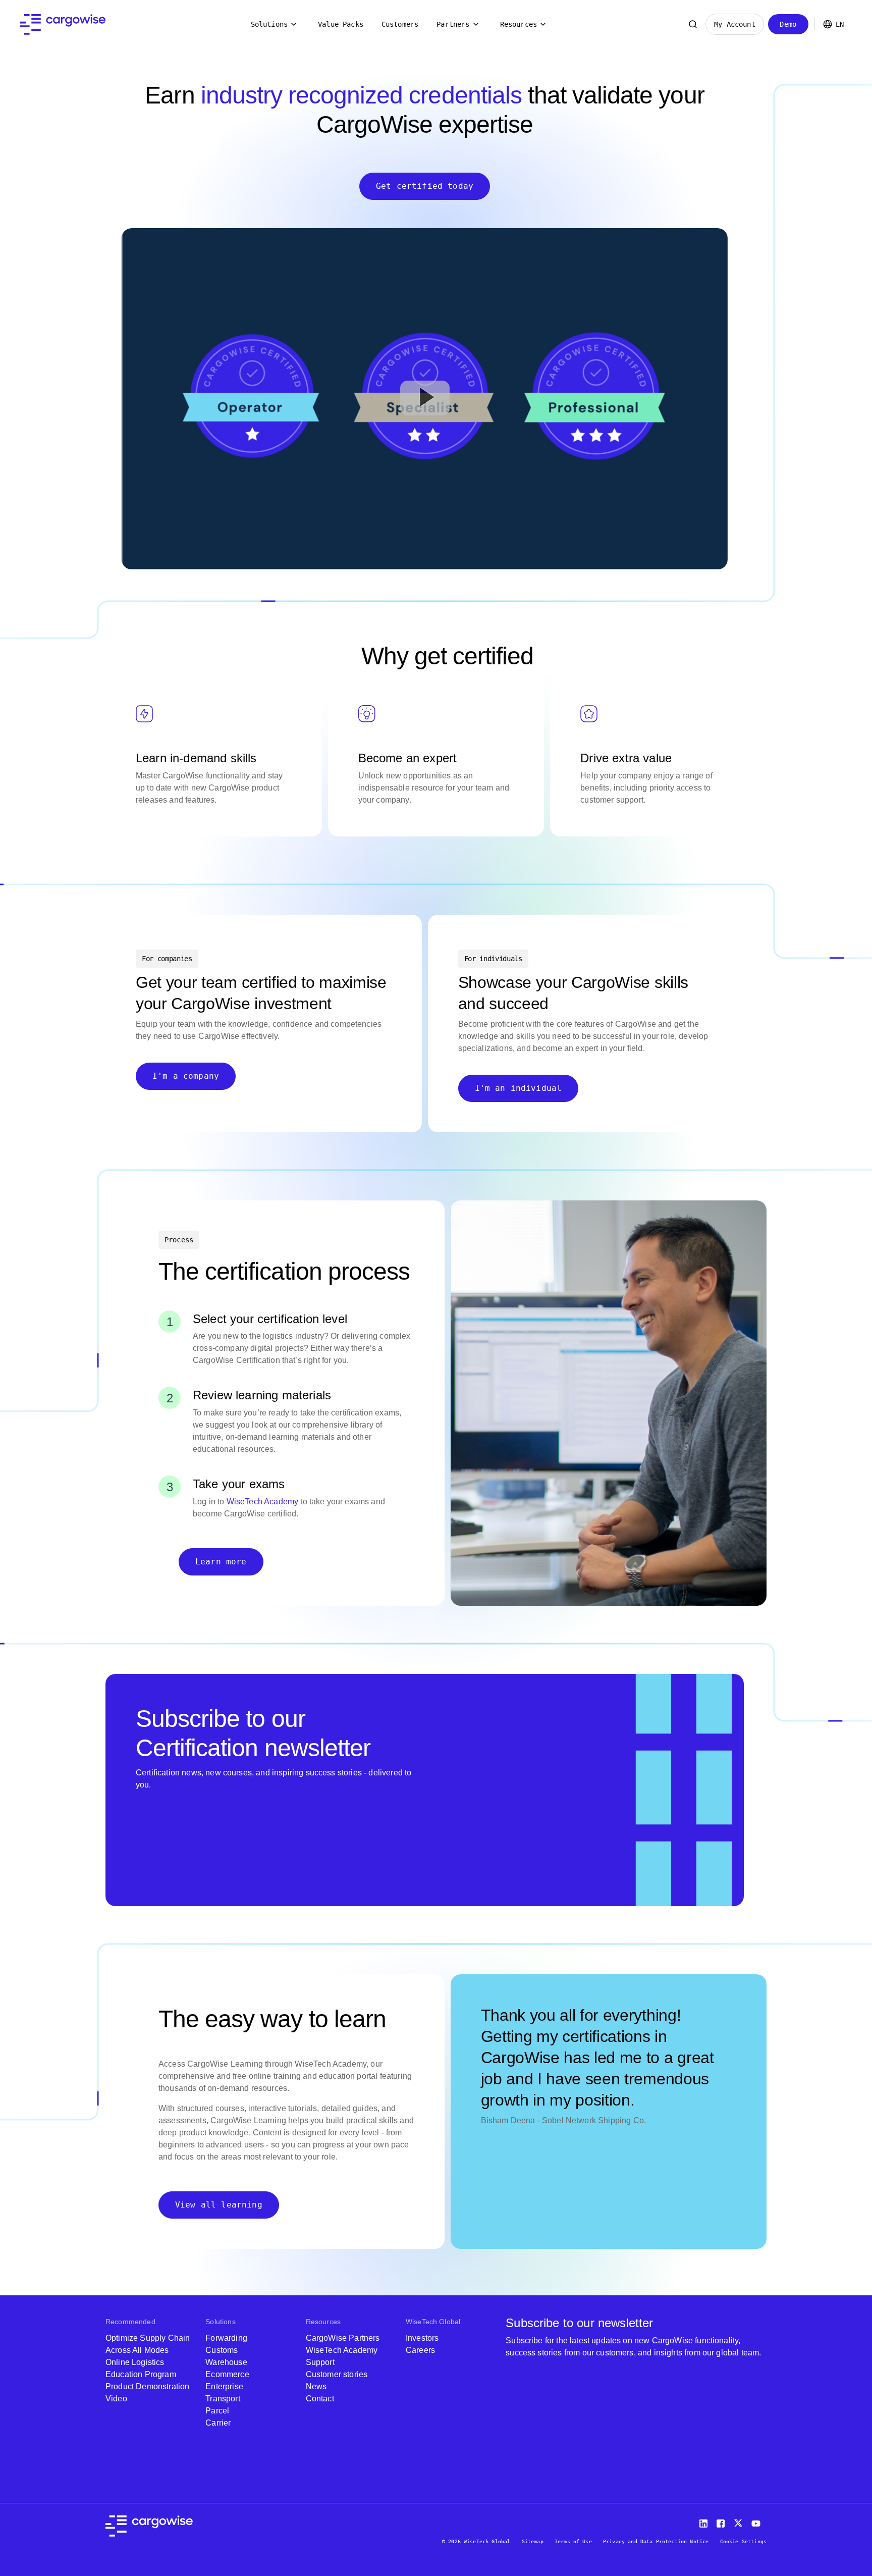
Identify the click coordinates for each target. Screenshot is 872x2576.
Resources (519, 24)
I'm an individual (519, 1088)
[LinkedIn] (705, 2521)
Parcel (217, 2411)
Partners (453, 24)
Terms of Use (573, 2541)
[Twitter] (739, 2521)
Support (320, 2362)
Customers (400, 24)
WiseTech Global (433, 2322)
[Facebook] (722, 2521)
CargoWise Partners (343, 2338)
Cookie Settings (743, 2541)
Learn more (221, 1562)
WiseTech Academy (263, 1502)
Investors (422, 2338)
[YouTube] (758, 2521)
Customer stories (337, 2374)
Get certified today (425, 186)
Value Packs (341, 24)
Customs (222, 2350)
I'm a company (186, 1076)
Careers (420, 2350)
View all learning (219, 2205)
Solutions (269, 24)
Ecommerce (227, 2374)
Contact (320, 2399)
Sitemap (533, 2541)
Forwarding (226, 2338)
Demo (788, 24)
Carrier (218, 2423)
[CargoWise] (63, 24)
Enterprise (224, 2386)
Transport (223, 2399)
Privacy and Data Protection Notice (656, 2541)
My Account (735, 24)
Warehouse (226, 2362)
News (316, 2386)
